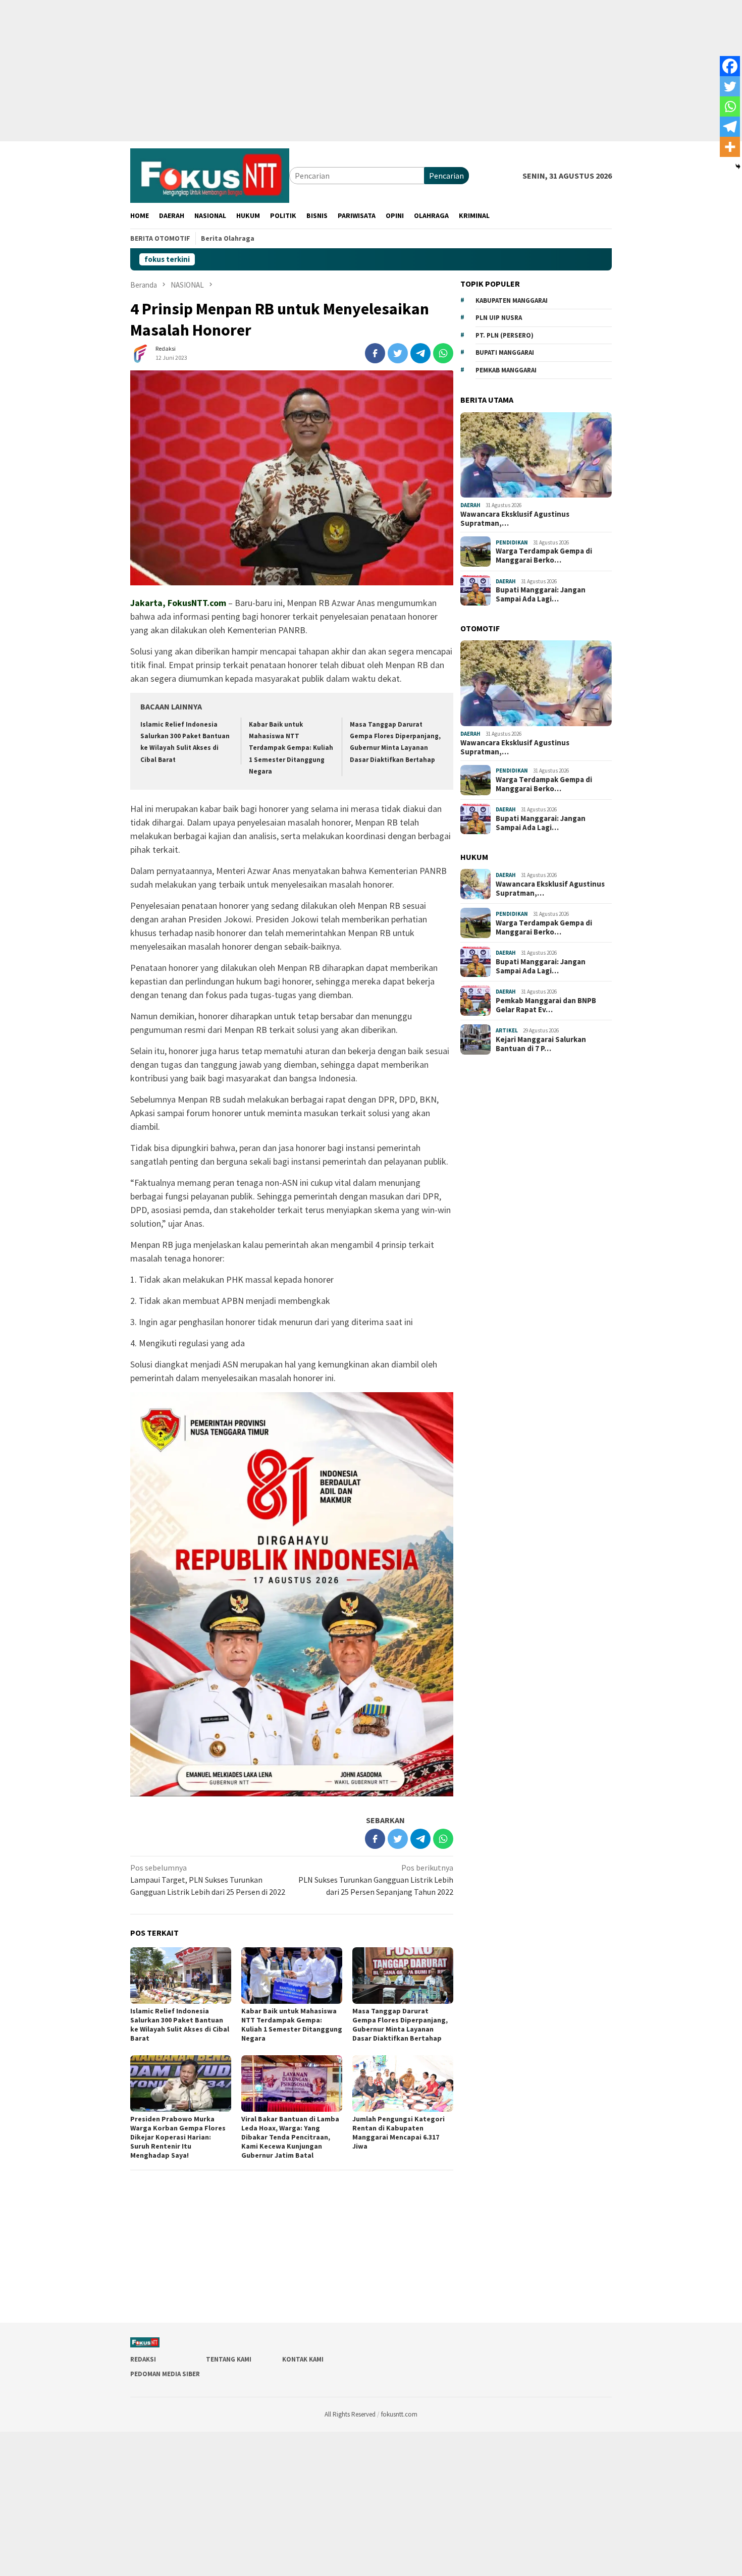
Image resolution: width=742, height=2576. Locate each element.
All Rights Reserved (350, 2414)
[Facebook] (730, 66)
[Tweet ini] (398, 353)
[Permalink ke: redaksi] (140, 352)
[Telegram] (730, 127)
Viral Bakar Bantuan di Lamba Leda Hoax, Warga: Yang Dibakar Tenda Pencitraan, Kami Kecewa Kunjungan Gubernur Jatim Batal (290, 2137)
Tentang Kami (229, 2359)
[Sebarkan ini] (375, 353)
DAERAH (470, 505)
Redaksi (143, 2359)
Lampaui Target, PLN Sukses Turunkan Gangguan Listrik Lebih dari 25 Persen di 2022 (208, 1880)
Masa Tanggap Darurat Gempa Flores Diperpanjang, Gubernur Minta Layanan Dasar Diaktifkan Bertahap (400, 2024)
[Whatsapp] (730, 106)
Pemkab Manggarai (506, 370)
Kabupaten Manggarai (512, 300)
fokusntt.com (399, 2414)
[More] (730, 147)
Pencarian (446, 176)
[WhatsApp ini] (443, 353)
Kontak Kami (303, 2359)
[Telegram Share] (420, 353)
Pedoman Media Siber (165, 2374)
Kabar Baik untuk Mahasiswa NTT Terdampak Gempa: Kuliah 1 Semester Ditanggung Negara (291, 748)
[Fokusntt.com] (210, 175)
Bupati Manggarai (505, 352)
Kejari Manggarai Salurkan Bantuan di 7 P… (541, 1044)
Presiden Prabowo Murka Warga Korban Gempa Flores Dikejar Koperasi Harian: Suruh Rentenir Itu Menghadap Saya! (178, 2137)
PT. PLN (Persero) (505, 335)
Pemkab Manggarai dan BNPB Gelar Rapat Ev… (546, 1005)
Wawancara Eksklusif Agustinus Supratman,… (515, 519)
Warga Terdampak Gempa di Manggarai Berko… (544, 556)
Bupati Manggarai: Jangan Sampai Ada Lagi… (541, 594)
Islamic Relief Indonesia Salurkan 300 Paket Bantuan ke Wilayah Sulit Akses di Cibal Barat (180, 2024)
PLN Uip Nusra (499, 318)
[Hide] (738, 167)
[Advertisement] (303, 71)
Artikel (507, 1030)
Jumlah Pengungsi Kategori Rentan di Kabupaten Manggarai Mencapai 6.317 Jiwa (399, 2132)
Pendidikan (512, 542)
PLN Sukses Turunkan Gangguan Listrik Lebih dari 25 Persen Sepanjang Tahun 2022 (376, 1880)
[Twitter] (730, 86)
